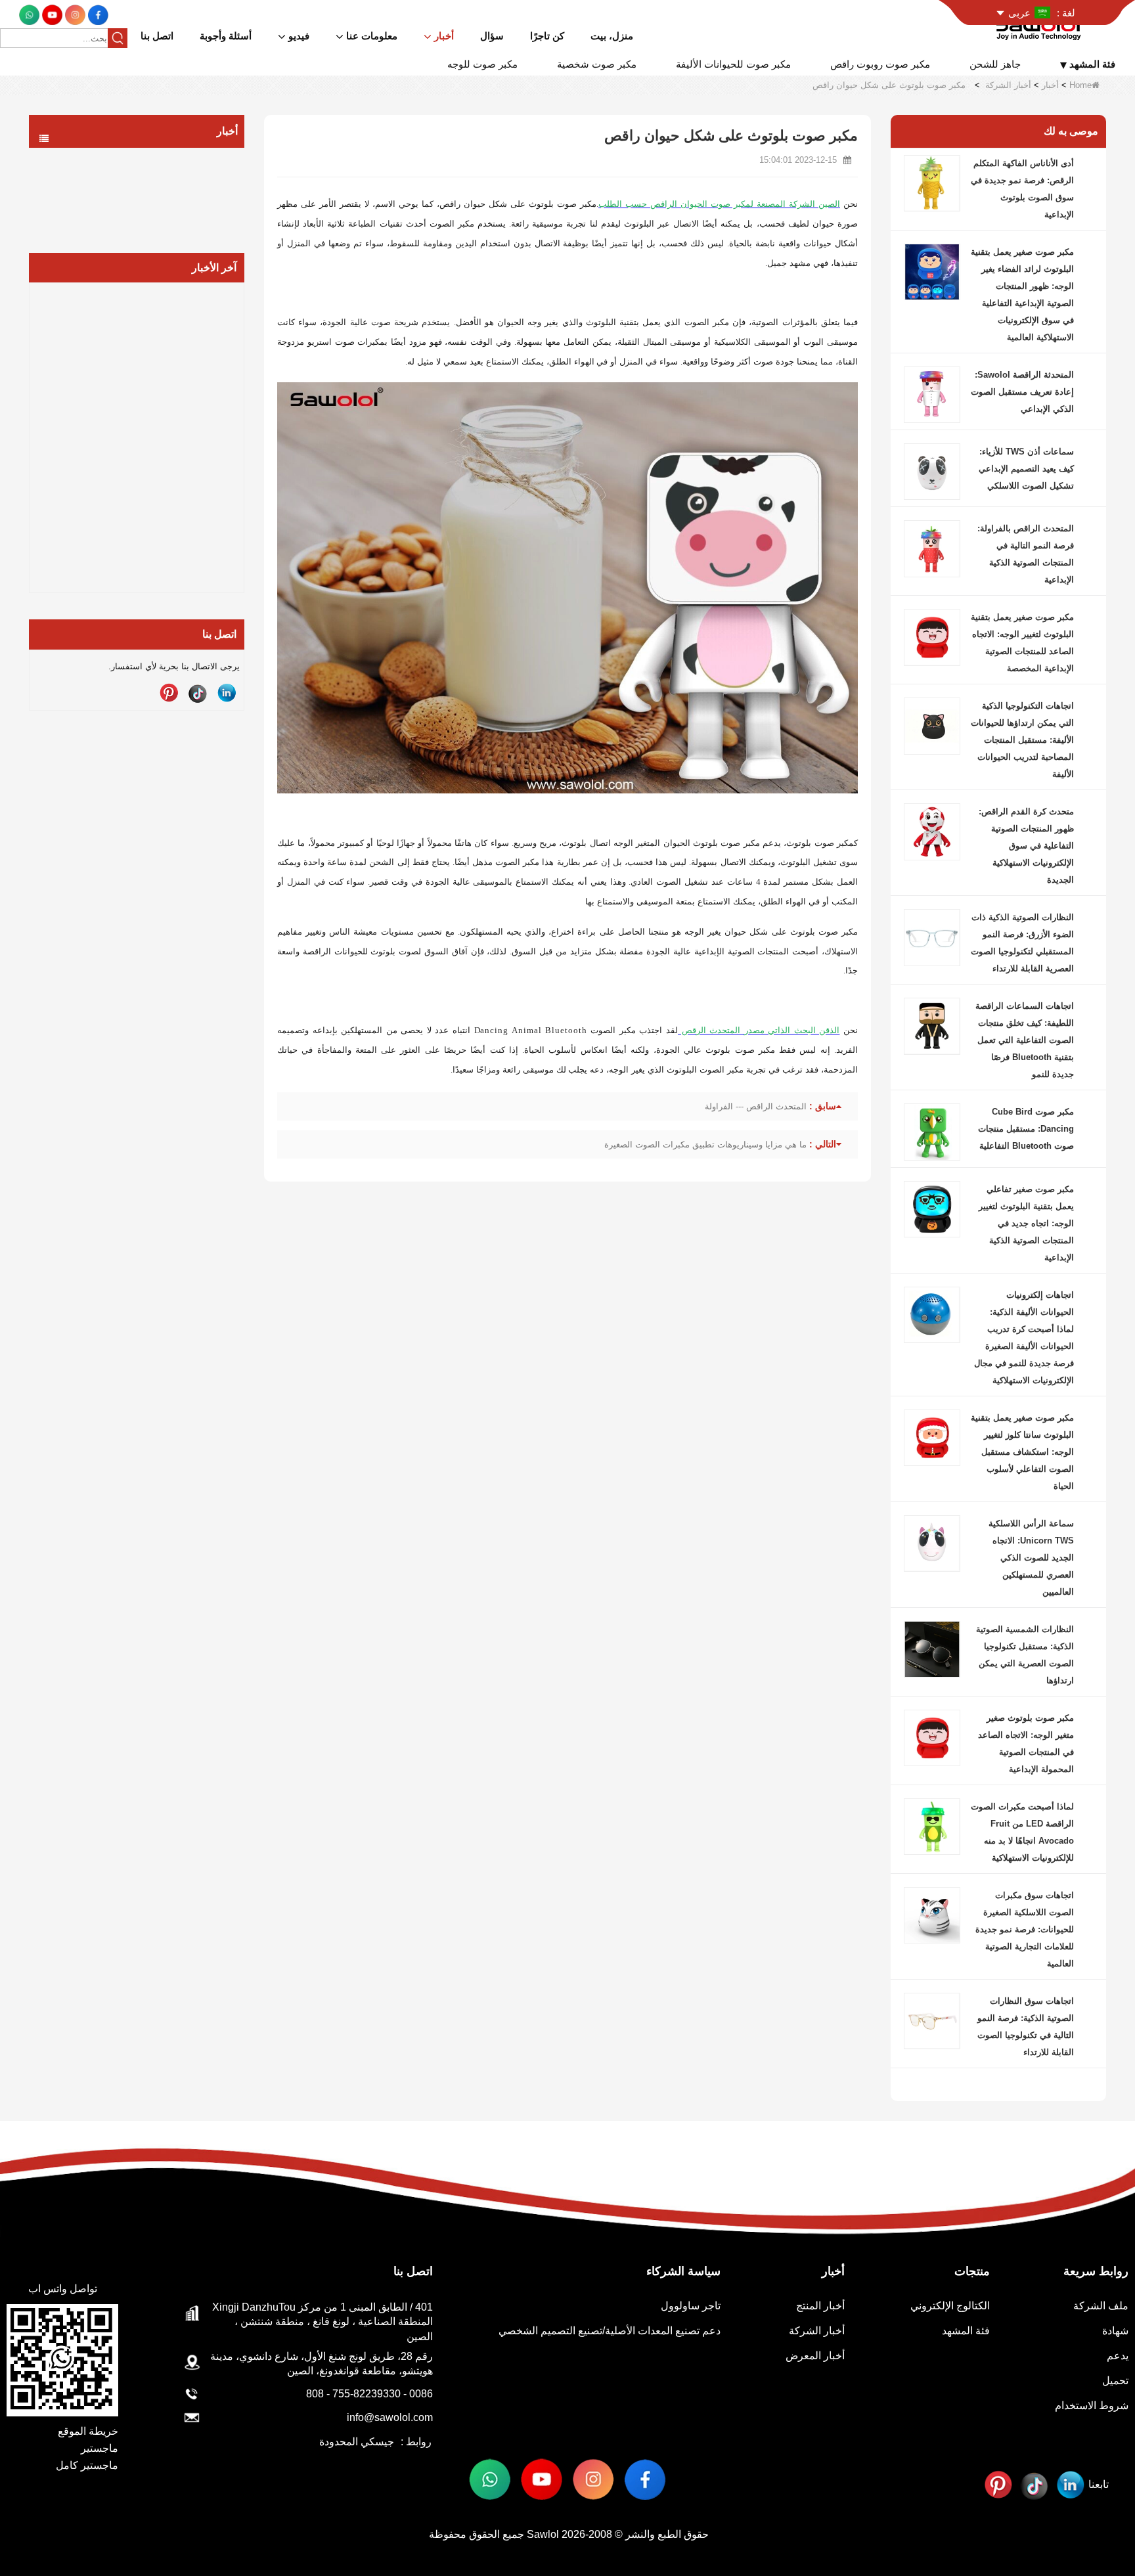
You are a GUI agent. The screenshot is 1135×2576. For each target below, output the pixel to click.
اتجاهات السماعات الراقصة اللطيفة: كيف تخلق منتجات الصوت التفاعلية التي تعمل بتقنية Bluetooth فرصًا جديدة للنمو (1025, 1040)
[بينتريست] (169, 693)
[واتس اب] (29, 14)
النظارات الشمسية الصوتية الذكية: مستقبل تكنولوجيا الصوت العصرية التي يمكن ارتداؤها (1025, 1655)
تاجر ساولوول (691, 2306)
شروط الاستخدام (1092, 2406)
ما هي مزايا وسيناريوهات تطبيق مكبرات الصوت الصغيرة (705, 1144)
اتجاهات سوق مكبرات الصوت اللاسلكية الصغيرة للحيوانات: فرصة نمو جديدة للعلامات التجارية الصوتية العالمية (1025, 1929)
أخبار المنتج (199, 160)
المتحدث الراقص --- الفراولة (756, 1106)
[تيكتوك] (198, 693)
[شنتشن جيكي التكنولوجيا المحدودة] (1041, 25)
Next (239, 416)
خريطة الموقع (88, 2431)
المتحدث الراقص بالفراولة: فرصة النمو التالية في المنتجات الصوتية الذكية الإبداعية (1026, 554)
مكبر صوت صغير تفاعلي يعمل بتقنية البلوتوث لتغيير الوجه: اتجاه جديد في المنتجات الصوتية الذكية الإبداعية (1026, 1223)
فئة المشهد (966, 2331)
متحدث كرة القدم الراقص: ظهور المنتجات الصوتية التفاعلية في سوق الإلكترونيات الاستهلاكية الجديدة (1026, 846)
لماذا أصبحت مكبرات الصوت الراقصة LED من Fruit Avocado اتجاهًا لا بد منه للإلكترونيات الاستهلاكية (1022, 1832)
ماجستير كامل (87, 2465)
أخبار (1050, 85)
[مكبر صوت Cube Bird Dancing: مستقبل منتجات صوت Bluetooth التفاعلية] (932, 1131)
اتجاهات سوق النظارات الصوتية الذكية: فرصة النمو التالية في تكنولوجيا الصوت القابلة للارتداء (1026, 2027)
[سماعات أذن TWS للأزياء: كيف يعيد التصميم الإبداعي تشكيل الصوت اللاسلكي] (932, 471)
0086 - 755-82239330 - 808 (369, 2394)
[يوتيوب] (51, 14)
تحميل (1115, 2381)
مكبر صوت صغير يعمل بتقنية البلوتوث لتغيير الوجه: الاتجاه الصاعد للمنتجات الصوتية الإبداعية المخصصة (1022, 643)
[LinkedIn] (227, 693)
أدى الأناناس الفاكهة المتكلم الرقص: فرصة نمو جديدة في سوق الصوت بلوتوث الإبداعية (1022, 189)
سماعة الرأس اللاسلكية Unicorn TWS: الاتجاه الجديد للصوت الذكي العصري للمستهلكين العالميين (1031, 1558)
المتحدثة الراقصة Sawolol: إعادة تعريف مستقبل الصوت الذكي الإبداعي (1022, 392)
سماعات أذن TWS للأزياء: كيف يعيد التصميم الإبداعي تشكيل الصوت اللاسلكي (1026, 469)
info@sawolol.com (390, 2417)
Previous (34, 416)
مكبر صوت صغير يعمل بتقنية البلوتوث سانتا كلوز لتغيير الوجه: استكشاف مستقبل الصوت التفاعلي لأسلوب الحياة (1022, 1452)
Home (1080, 85)
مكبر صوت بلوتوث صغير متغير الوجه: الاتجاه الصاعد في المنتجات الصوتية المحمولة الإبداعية (1026, 1743)
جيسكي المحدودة (357, 2442)
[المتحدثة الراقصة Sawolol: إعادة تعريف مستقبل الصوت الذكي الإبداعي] (932, 394)
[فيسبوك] (97, 14)
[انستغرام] (74, 14)
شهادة (1115, 2331)
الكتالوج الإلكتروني (950, 2306)
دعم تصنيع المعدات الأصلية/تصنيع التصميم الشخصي (610, 2331)
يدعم (1118, 2356)
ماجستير (100, 2448)
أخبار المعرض (194, 213)
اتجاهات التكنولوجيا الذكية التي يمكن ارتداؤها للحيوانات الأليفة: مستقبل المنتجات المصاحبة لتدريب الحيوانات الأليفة (1022, 740)
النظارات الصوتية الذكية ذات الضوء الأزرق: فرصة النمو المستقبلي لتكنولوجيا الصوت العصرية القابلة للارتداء (1022, 943)
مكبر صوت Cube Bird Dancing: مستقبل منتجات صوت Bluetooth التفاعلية (1026, 1129)
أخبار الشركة (1008, 85)
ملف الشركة (1101, 2306)
